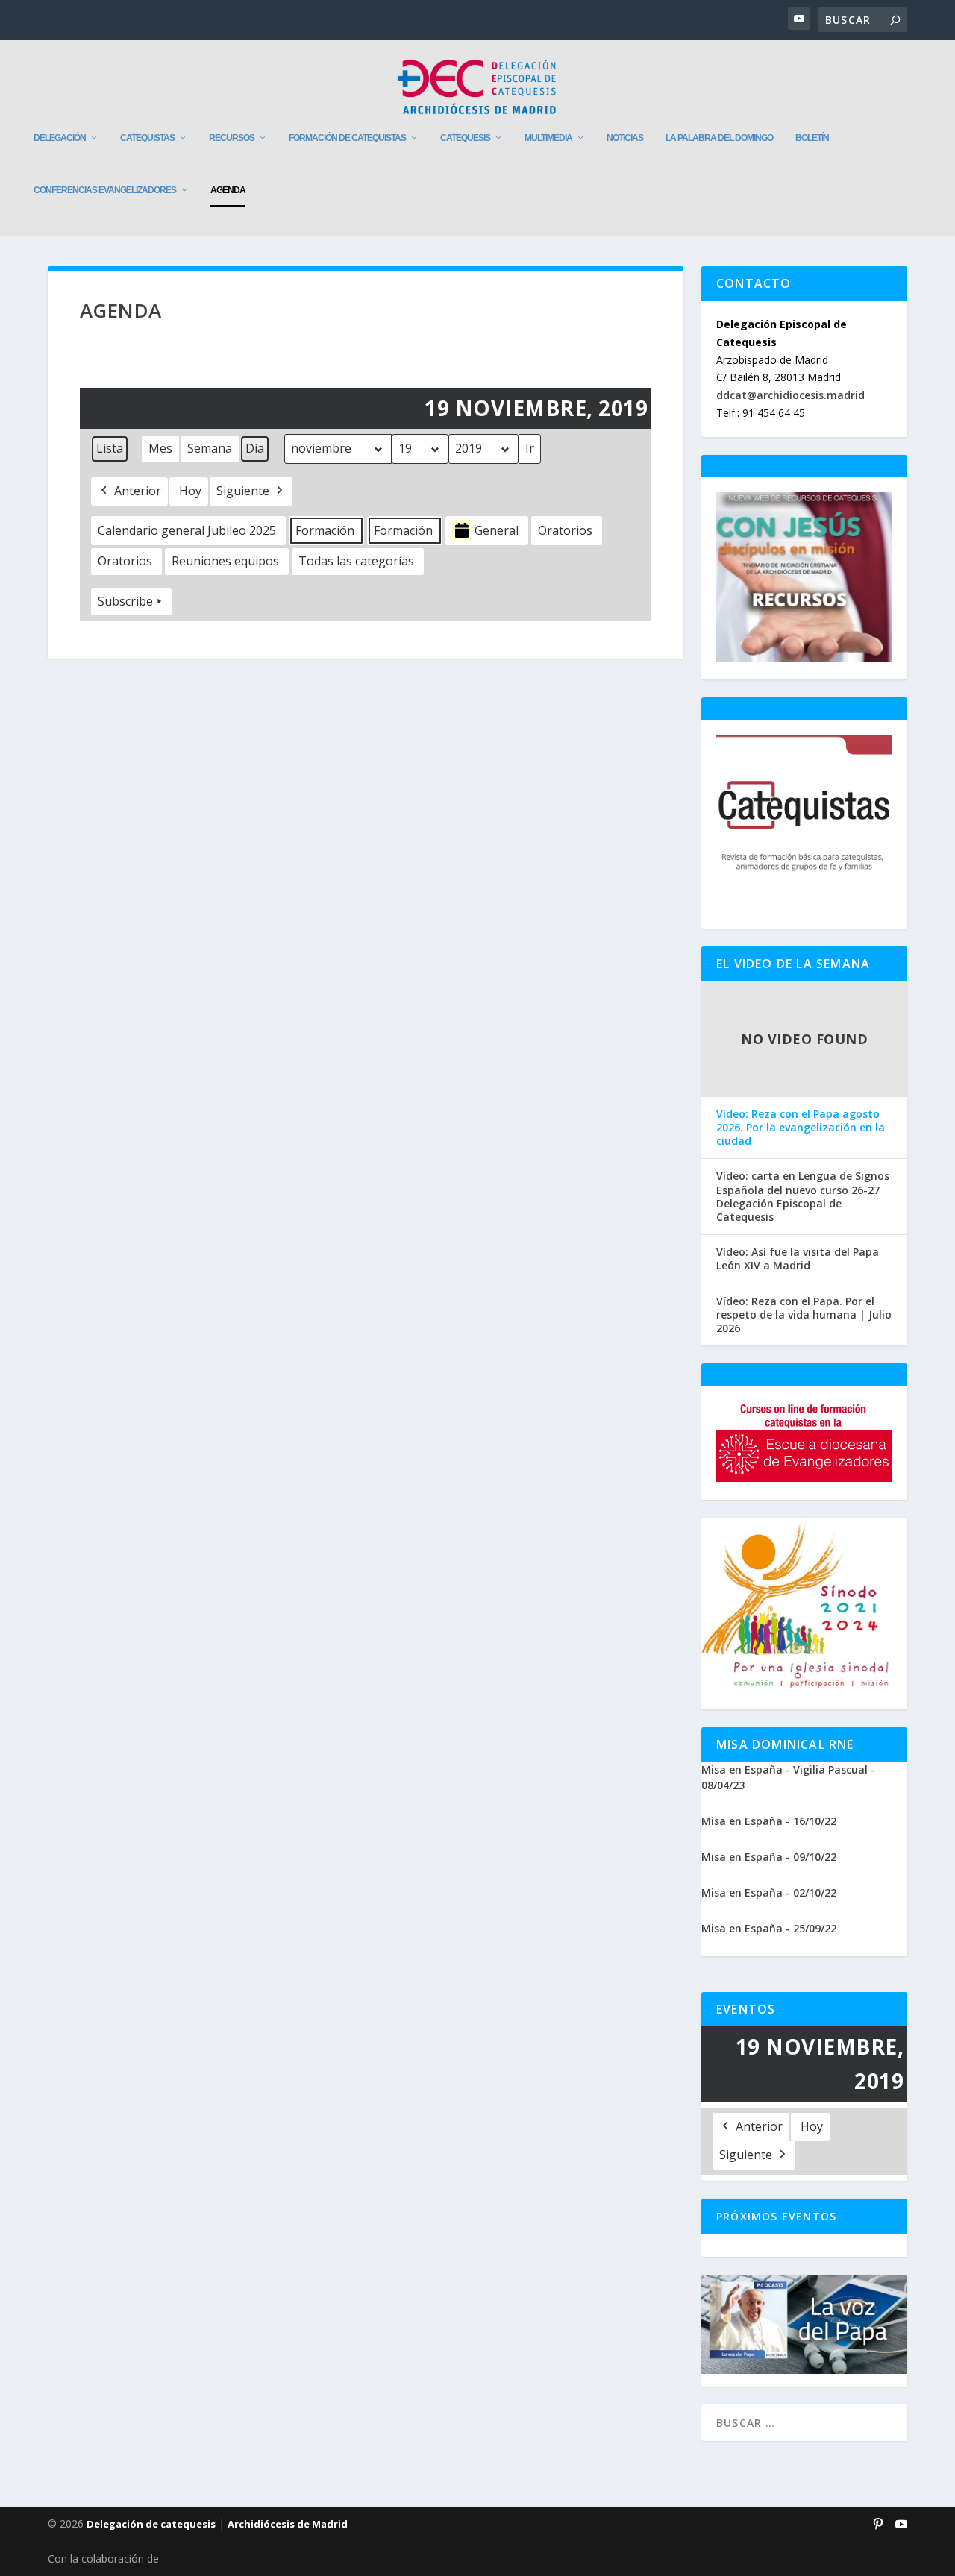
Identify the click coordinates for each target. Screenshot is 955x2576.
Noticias (625, 138)
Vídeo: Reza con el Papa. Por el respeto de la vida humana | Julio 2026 (804, 1315)
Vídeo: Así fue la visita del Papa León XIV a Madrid (798, 1259)
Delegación (60, 138)
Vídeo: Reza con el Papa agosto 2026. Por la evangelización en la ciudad (801, 1128)
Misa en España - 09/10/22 (769, 1857)
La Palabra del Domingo (719, 138)
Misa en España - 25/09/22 (769, 1928)
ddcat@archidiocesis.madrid (790, 395)
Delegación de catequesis (151, 2524)
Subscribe (125, 601)
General (497, 530)
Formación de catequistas (347, 138)
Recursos (232, 138)
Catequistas (147, 138)
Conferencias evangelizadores (105, 190)
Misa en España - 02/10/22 (769, 1892)
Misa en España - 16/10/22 (769, 1821)
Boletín (812, 138)
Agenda (228, 190)
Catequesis (465, 138)
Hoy (190, 491)
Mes (160, 448)
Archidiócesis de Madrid (288, 2524)
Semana (210, 448)
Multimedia (548, 138)
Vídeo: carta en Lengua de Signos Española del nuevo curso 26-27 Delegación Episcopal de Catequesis (803, 1197)
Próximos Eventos (776, 2216)
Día (255, 448)
